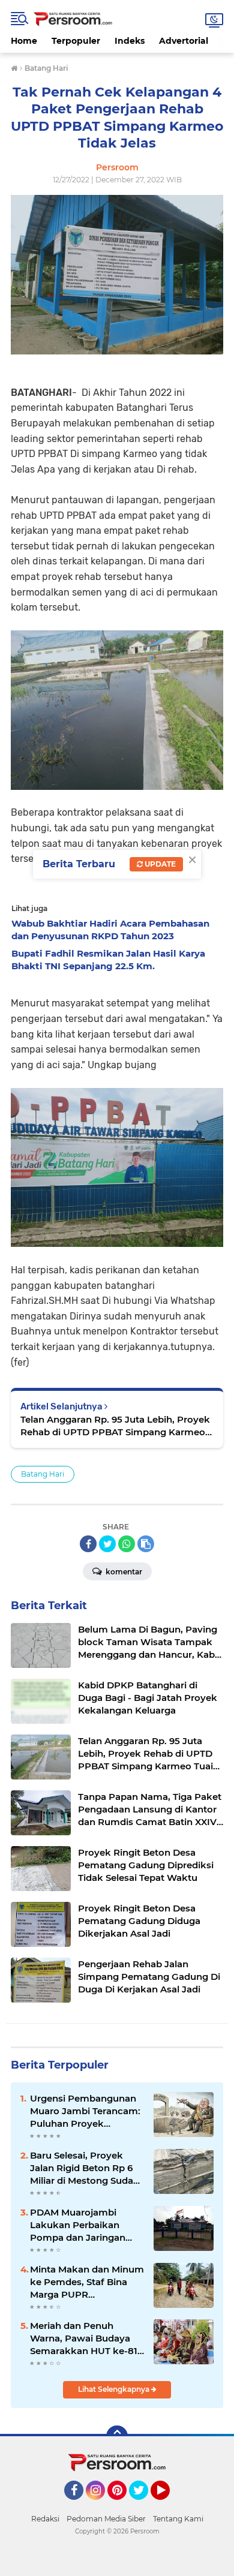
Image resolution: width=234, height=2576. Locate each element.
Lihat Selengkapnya (115, 2389)
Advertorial (184, 41)
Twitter (144, 2505)
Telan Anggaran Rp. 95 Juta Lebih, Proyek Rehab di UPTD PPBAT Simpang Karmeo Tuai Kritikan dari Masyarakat (115, 1426)
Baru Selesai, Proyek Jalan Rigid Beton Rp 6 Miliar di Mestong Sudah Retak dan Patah (85, 2168)
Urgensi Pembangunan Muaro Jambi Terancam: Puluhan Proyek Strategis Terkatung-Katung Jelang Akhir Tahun (85, 2111)
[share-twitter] (107, 1544)
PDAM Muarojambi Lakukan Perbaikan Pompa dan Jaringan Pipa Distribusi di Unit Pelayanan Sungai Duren (86, 2225)
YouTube (168, 2505)
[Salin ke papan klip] (146, 1544)
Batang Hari (43, 1474)
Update (159, 864)
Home (24, 41)
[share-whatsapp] (127, 1544)
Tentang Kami (178, 2519)
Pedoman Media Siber (106, 2519)
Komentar (123, 1572)
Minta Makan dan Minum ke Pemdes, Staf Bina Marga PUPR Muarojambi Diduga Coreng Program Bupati (87, 2282)
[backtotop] (117, 2436)
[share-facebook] (88, 1544)
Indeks (130, 41)
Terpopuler (76, 41)
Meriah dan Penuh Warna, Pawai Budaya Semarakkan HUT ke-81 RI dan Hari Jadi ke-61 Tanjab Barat (84, 2338)
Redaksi (45, 2519)
